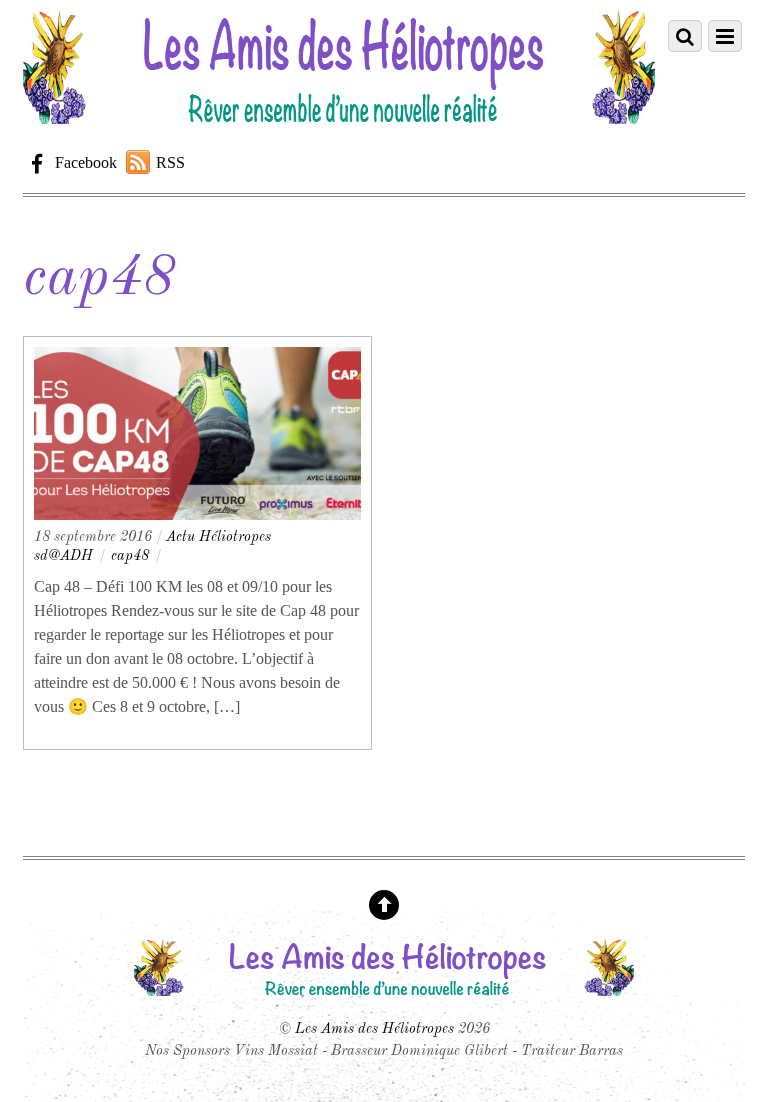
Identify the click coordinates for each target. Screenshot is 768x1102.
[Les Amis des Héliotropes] (339, 116)
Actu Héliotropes (218, 537)
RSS (170, 162)
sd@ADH (63, 556)
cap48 (130, 556)
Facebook (84, 162)
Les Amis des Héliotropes (374, 1029)
